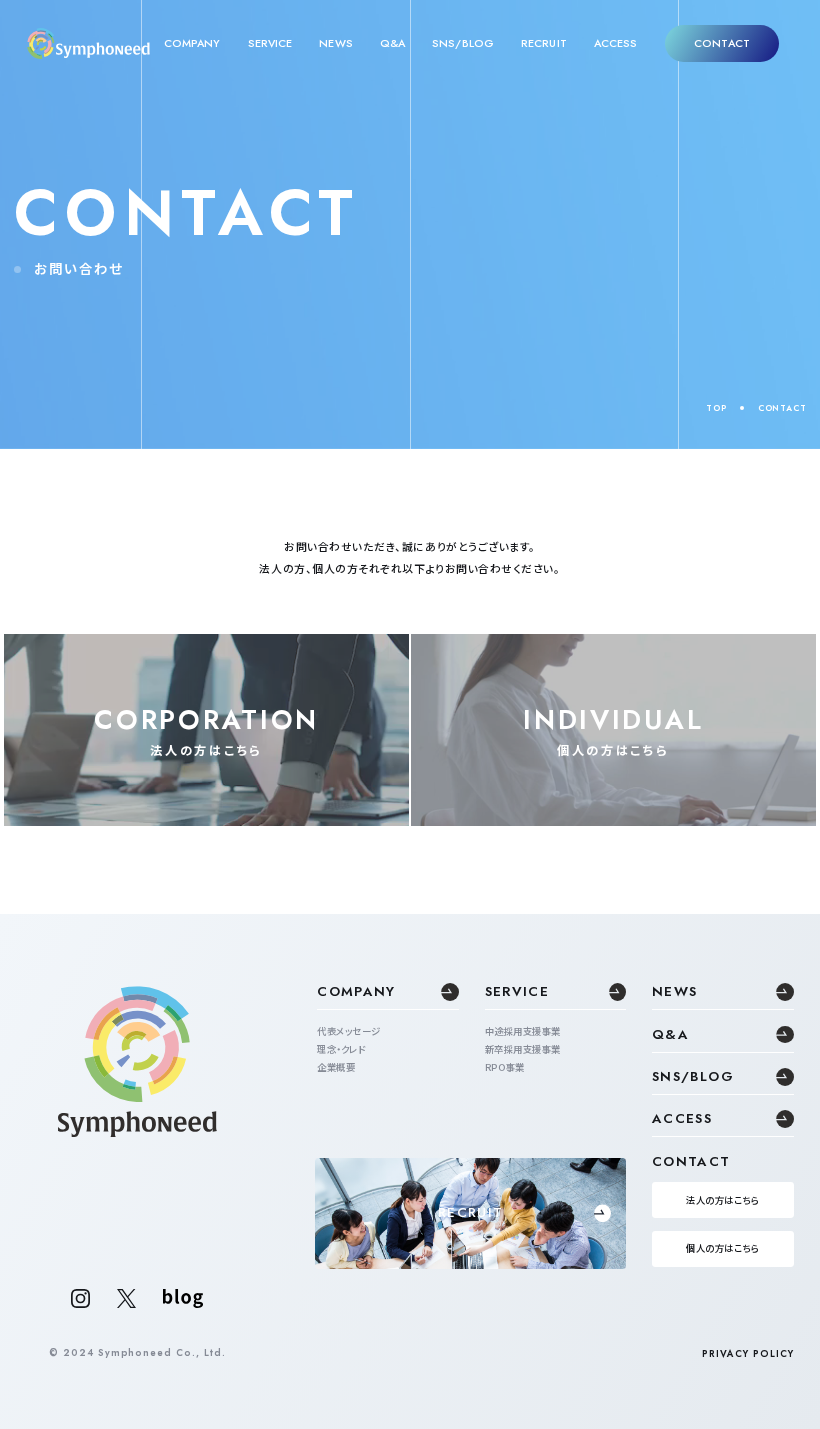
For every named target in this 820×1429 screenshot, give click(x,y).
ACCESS (616, 43)
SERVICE (270, 43)
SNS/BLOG (463, 43)
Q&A (392, 43)
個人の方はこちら (722, 1248)
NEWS (335, 43)
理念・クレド (341, 1049)
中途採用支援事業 (523, 1031)
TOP (716, 408)
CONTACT (722, 43)
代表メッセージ (348, 1031)
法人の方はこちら (722, 1200)
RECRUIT (544, 43)
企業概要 (336, 1067)
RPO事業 (504, 1067)
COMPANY (192, 43)
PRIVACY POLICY (747, 1354)
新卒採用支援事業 (523, 1049)
